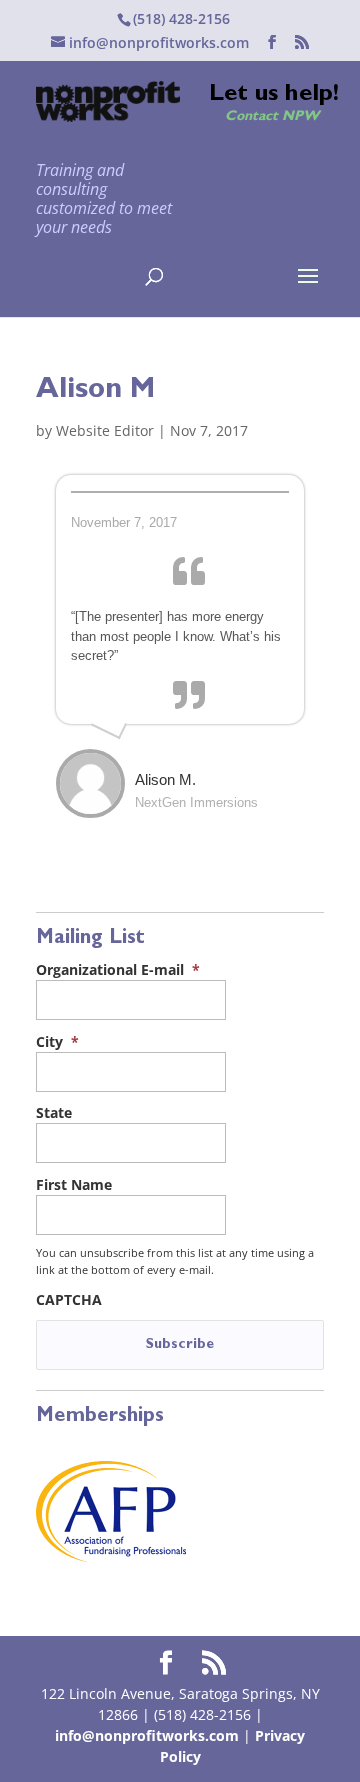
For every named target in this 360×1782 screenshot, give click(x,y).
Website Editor (105, 430)
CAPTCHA (69, 1300)
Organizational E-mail (118, 970)
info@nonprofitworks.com (147, 1735)
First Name (74, 1185)
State (54, 1113)
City (57, 1042)
